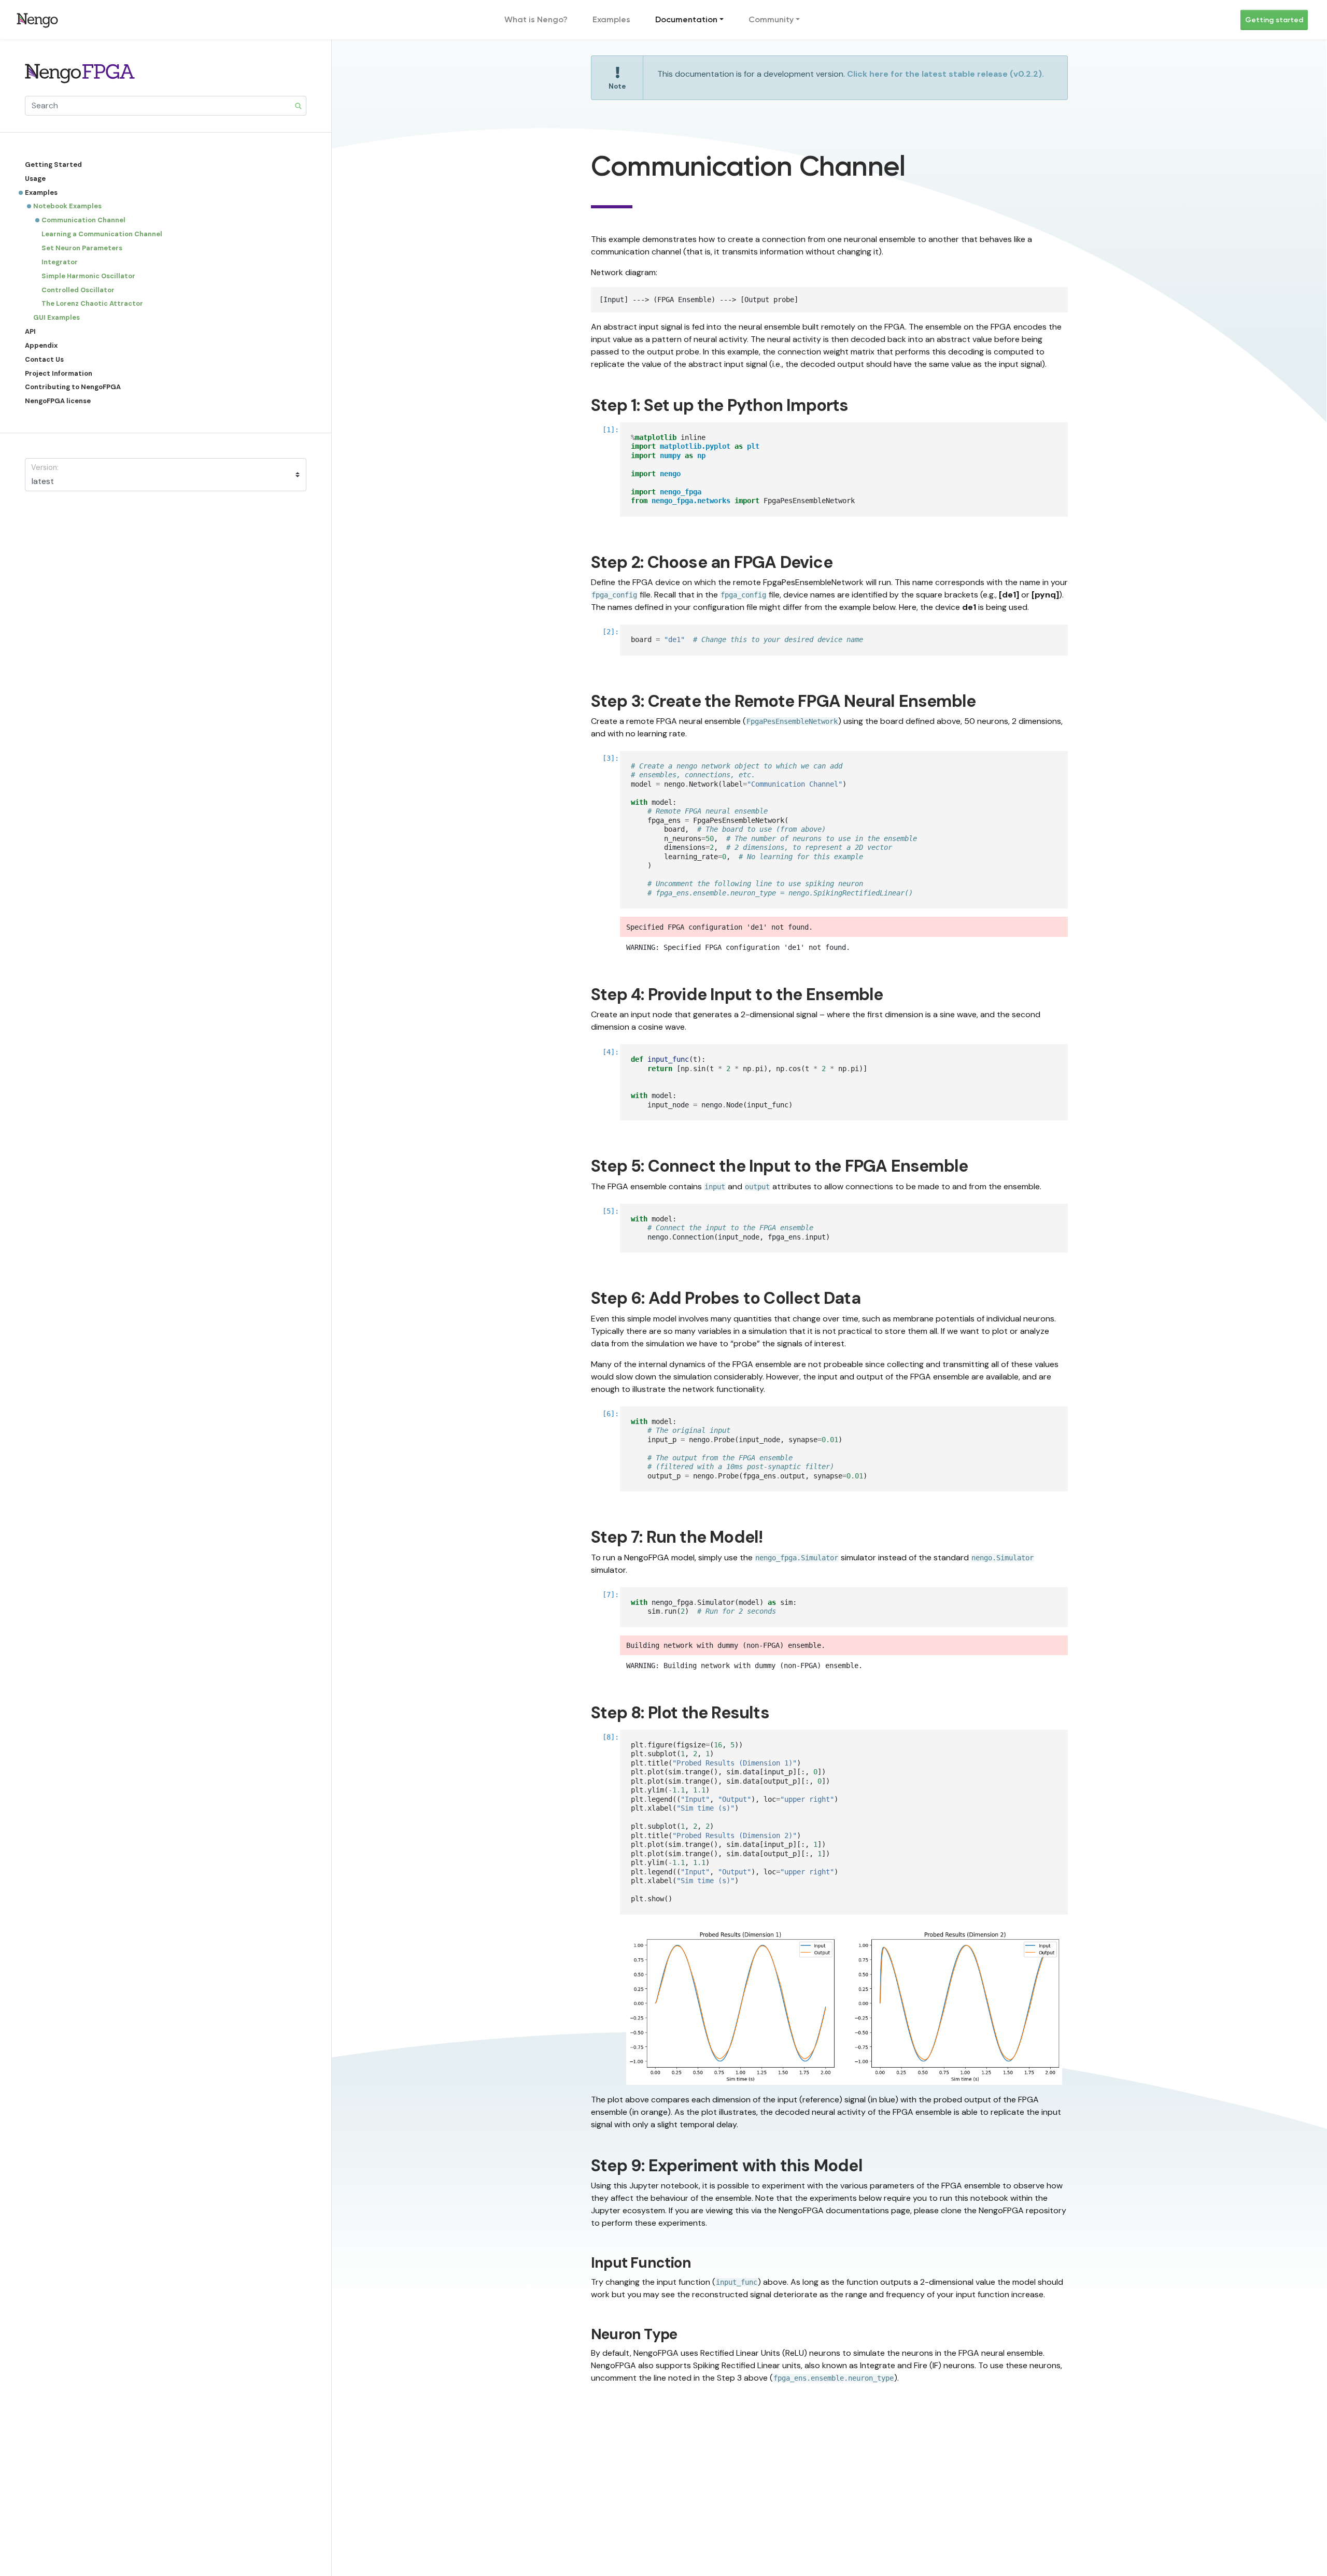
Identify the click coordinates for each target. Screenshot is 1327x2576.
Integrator (60, 262)
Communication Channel (83, 220)
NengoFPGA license (58, 401)
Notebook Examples (67, 206)
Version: (45, 467)
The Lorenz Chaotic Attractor (92, 303)
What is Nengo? (536, 19)
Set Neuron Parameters (82, 248)
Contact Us (44, 359)
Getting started (1274, 20)
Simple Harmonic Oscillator (88, 276)
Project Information (59, 373)
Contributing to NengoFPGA (73, 387)
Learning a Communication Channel (102, 234)
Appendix (41, 345)
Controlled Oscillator (78, 289)
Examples (611, 19)
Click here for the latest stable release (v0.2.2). (945, 74)
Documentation (686, 19)
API (30, 331)
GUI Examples (57, 317)
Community (771, 19)
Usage (35, 179)
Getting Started (53, 165)
